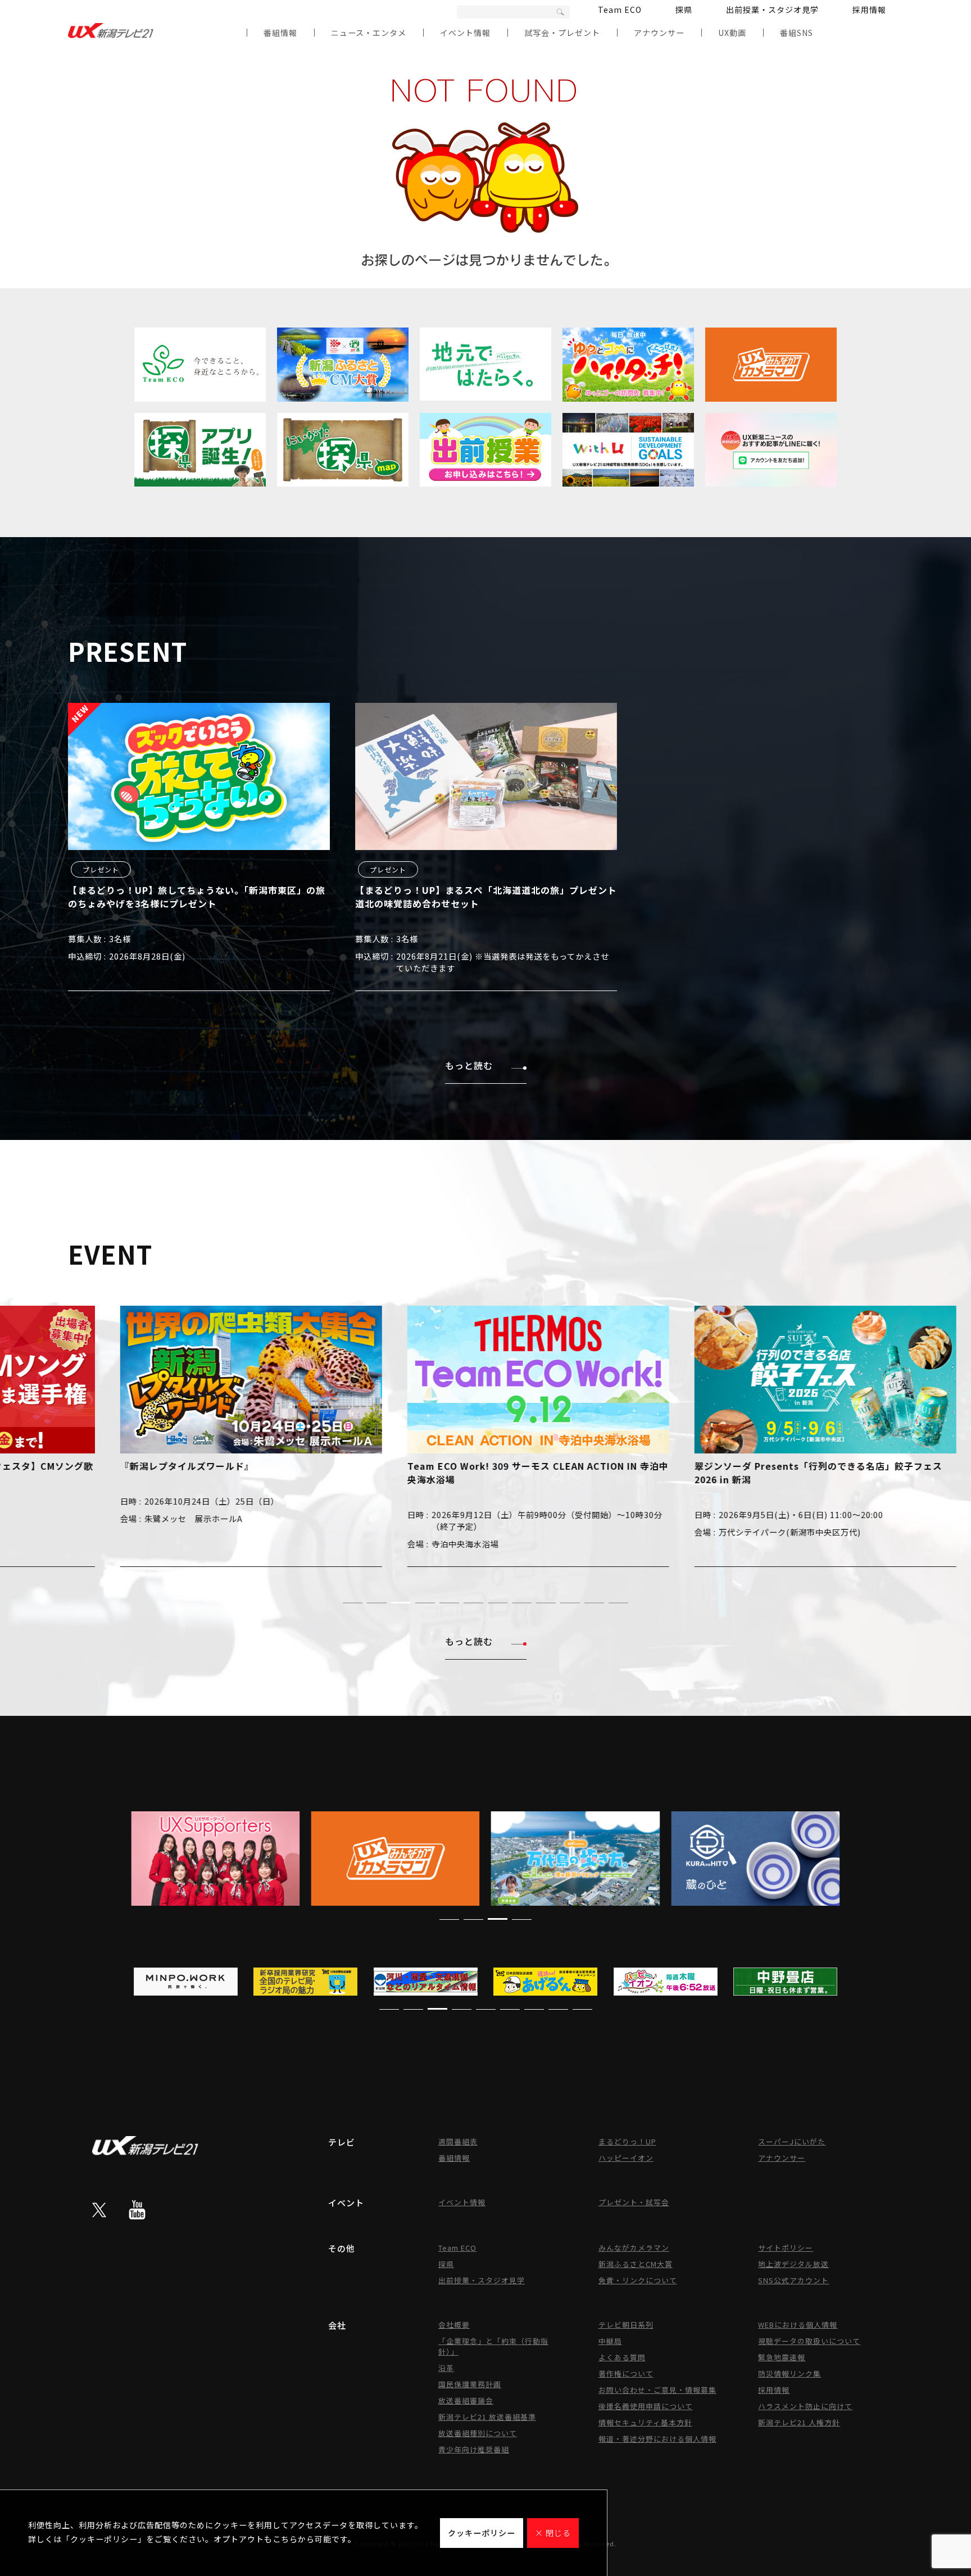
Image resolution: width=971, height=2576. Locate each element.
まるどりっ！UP (627, 2141)
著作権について (626, 2373)
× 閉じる (553, 2533)
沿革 (446, 2368)
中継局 (610, 2341)
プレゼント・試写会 (634, 2202)
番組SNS (797, 33)
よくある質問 (622, 2357)
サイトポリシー (786, 2248)
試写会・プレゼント (562, 33)
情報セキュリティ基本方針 (645, 2422)
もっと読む (469, 1065)
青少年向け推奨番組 (474, 2449)
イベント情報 (465, 33)
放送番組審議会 (466, 2400)
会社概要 (454, 2325)
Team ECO (620, 10)
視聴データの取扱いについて (809, 2341)
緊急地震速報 (782, 2357)
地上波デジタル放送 (793, 2264)
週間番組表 (458, 2141)
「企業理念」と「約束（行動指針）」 (493, 2346)
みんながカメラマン (634, 2248)
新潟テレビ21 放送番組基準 (487, 2417)
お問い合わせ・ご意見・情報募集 (657, 2390)
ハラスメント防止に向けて (805, 2406)
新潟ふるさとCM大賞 (636, 2264)
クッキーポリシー (482, 2533)
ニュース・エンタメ (369, 33)
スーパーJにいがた (792, 2141)
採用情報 (869, 10)
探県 (684, 10)
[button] (353, 1603)
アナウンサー (659, 33)
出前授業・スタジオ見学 (772, 10)
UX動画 (732, 33)
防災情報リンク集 (789, 2373)
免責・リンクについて (638, 2280)
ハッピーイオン (626, 2158)
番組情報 (280, 33)
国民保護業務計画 (470, 2384)
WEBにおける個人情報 (798, 2325)
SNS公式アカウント (793, 2280)
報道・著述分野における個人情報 (657, 2439)
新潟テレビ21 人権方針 (799, 2422)
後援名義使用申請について (646, 2406)
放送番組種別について (478, 2433)
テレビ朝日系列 (626, 2325)
